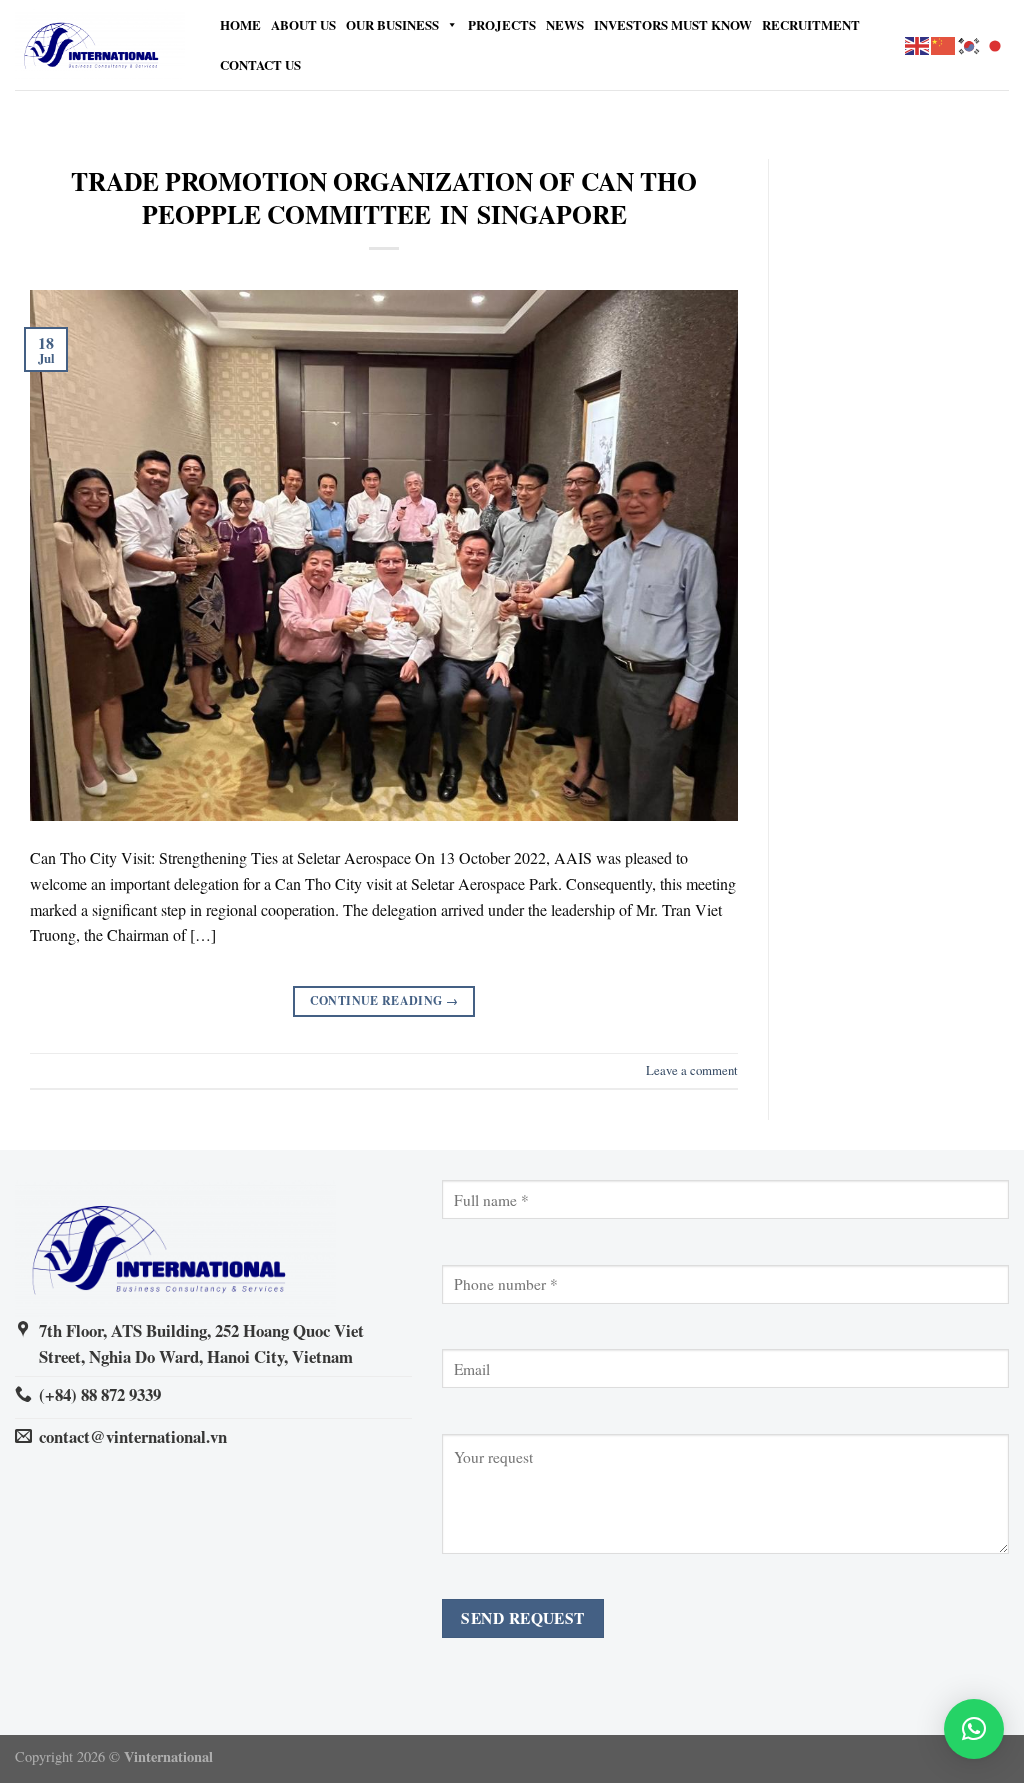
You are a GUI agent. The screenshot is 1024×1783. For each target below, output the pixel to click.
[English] (918, 44)
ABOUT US (303, 24)
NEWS (565, 24)
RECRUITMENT (811, 24)
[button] (974, 1729)
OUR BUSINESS (392, 24)
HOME (240, 24)
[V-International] (100, 45)
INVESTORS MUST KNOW (673, 24)
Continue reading (384, 1000)
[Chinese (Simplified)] (944, 44)
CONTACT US (260, 64)
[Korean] (970, 44)
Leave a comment (692, 1070)
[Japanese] (996, 44)
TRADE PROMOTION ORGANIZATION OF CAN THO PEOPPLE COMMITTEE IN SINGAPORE (384, 197)
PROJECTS (502, 24)
